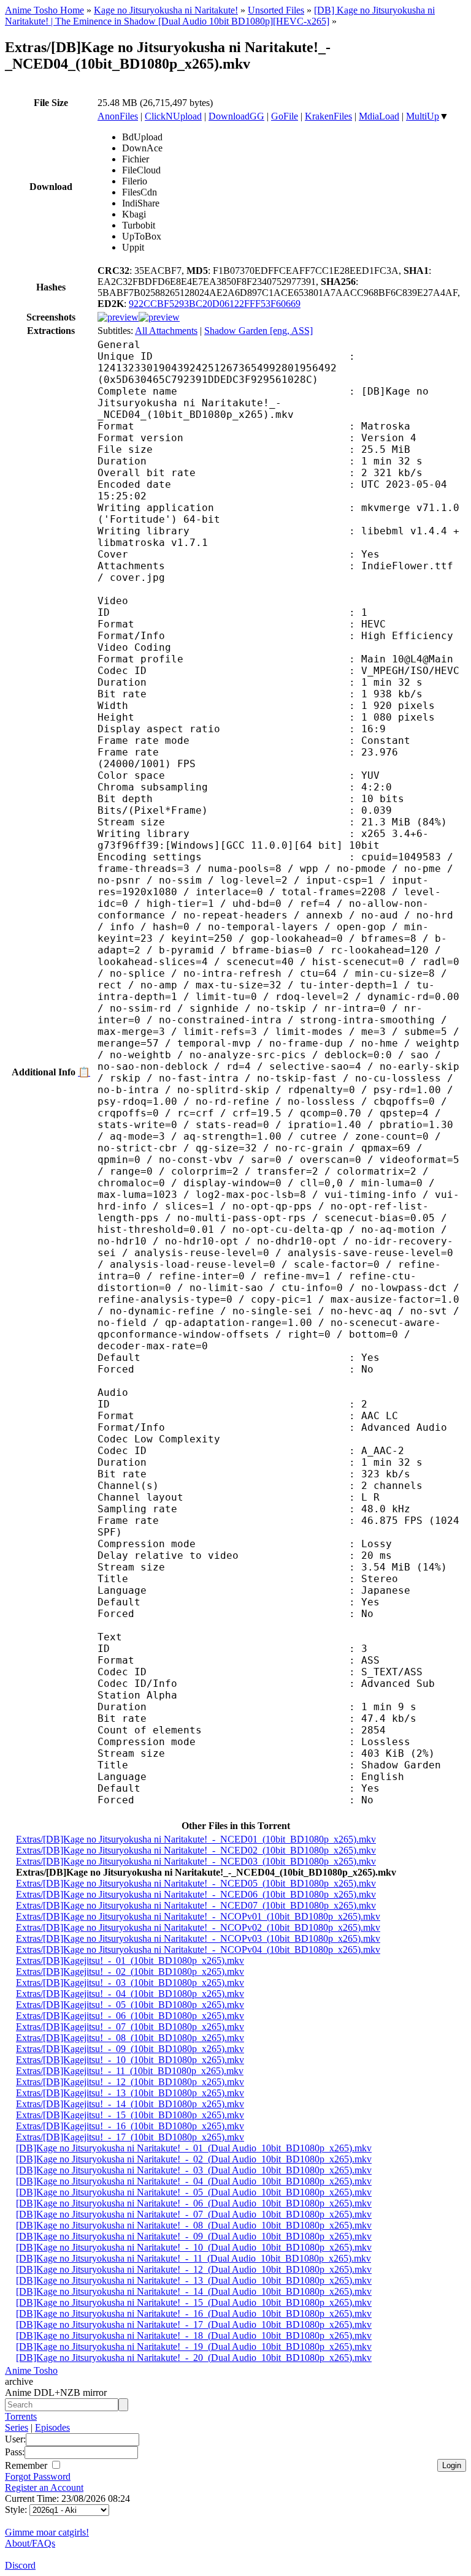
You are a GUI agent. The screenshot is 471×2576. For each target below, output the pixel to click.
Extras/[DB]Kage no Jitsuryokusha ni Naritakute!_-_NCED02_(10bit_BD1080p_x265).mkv (196, 1850)
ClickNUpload (173, 116)
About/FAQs (30, 2543)
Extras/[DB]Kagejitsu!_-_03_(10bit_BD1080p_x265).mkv (130, 1983)
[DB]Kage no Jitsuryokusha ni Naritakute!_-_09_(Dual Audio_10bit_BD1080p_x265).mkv (194, 2236)
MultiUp (423, 116)
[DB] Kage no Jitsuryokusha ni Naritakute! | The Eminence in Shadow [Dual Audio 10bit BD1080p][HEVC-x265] (220, 16)
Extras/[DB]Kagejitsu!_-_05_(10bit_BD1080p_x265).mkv (130, 2005)
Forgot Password (38, 2476)
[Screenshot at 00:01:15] (159, 317)
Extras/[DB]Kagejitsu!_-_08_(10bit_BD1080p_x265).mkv (130, 2038)
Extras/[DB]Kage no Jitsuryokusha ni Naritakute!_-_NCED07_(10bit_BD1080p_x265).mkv (196, 1905)
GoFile (285, 116)
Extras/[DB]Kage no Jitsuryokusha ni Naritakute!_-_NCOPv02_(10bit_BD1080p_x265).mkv (198, 1927)
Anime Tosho (31, 2370)
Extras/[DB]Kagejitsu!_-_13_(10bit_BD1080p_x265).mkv (130, 2093)
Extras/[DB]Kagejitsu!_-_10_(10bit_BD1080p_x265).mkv (130, 2060)
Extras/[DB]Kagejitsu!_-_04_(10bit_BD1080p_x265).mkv (130, 1994)
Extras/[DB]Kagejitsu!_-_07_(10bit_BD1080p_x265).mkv (130, 2027)
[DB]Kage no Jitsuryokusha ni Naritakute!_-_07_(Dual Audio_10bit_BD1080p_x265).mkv (194, 2214)
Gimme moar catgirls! (47, 2532)
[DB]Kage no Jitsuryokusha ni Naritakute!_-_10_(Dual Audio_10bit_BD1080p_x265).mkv (194, 2247)
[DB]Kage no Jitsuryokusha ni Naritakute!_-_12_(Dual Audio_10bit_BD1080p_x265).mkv (194, 2269)
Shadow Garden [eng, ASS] (258, 331)
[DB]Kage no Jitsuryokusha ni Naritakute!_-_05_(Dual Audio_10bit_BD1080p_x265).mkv (194, 2192)
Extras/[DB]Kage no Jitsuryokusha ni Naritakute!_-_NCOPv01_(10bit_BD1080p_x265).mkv (198, 1916)
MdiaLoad (379, 116)
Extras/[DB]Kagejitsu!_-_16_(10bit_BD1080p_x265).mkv (130, 2126)
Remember (27, 2465)
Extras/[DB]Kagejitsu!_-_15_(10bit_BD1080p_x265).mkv (130, 2115)
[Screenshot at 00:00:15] (118, 317)
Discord (20, 2565)
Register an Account (44, 2487)
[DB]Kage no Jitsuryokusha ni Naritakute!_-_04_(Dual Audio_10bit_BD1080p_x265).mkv (194, 2181)
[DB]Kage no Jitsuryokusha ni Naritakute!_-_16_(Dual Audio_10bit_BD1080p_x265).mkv (194, 2313)
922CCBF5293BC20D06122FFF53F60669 (215, 304)
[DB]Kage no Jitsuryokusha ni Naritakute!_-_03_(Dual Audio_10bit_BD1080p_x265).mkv (194, 2170)
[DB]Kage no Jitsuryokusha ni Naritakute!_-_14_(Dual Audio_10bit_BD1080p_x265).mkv (194, 2291)
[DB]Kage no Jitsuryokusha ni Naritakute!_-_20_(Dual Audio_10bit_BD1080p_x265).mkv (194, 2358)
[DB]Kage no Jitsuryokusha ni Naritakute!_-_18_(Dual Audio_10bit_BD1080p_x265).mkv (194, 2335)
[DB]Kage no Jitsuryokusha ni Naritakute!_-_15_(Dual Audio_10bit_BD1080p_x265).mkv (194, 2302)
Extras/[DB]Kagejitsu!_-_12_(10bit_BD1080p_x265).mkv (130, 2082)
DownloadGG (236, 116)
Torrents (21, 2416)
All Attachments (166, 331)
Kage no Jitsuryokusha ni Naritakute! (166, 10)
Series (17, 2427)
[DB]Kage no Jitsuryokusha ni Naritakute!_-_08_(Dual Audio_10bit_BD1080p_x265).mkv (194, 2225)
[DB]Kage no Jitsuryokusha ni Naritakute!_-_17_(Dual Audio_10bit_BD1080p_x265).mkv (194, 2324)
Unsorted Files (276, 10)
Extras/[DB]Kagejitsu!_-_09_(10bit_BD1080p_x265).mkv (130, 2049)
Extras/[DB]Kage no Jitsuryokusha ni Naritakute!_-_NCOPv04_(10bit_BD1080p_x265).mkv (198, 1949)
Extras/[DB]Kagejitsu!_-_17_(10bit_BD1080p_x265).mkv (130, 2137)
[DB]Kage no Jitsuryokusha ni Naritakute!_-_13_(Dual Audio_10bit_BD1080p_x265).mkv (194, 2280)
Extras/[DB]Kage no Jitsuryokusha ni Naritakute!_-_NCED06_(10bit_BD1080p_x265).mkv (196, 1894)
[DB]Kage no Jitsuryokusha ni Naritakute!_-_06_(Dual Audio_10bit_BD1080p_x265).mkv (194, 2203)
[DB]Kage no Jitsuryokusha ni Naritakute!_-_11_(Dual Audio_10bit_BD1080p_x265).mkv (193, 2258)
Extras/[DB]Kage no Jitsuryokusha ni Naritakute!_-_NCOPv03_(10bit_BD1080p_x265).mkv (198, 1938)
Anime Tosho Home (44, 10)
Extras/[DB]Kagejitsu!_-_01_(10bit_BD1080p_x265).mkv (130, 1960)
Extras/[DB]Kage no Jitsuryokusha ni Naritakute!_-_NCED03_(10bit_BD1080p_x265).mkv (196, 1861)
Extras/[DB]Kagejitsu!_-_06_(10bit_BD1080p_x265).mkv (130, 2016)
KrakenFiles (328, 116)
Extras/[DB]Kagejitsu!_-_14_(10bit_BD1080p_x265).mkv (130, 2104)
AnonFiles (118, 116)
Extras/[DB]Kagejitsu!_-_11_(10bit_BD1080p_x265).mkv (130, 2071)
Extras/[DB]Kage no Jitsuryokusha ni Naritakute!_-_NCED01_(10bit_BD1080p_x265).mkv (196, 1839)
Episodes (52, 2427)
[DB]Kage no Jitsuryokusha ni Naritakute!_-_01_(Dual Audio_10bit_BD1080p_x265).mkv (194, 2148)
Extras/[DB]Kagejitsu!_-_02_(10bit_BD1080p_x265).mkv (130, 1972)
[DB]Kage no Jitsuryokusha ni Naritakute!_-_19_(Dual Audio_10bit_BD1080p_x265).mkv (194, 2347)
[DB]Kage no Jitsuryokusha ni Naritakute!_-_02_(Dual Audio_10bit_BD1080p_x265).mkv (194, 2159)
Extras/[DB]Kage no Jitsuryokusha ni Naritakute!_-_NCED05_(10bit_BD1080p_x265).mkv (196, 1883)
